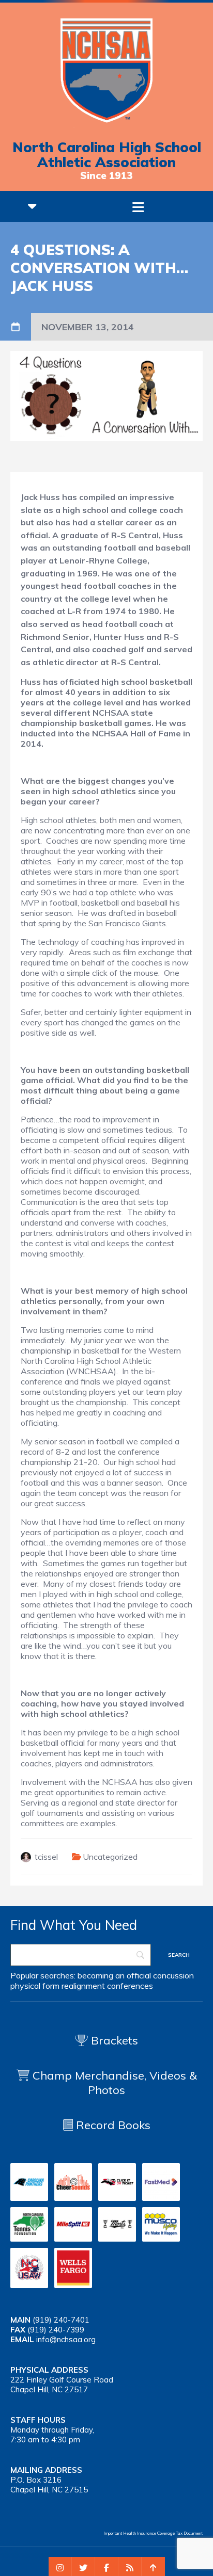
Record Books (112, 2125)
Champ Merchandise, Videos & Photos (115, 2083)
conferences (130, 1986)
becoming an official (114, 1975)
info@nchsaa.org (66, 2339)
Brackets (113, 2040)
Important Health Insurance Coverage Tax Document (153, 2533)
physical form (35, 1986)
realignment (83, 1986)
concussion (173, 1975)
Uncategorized (110, 1857)
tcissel (46, 1857)
